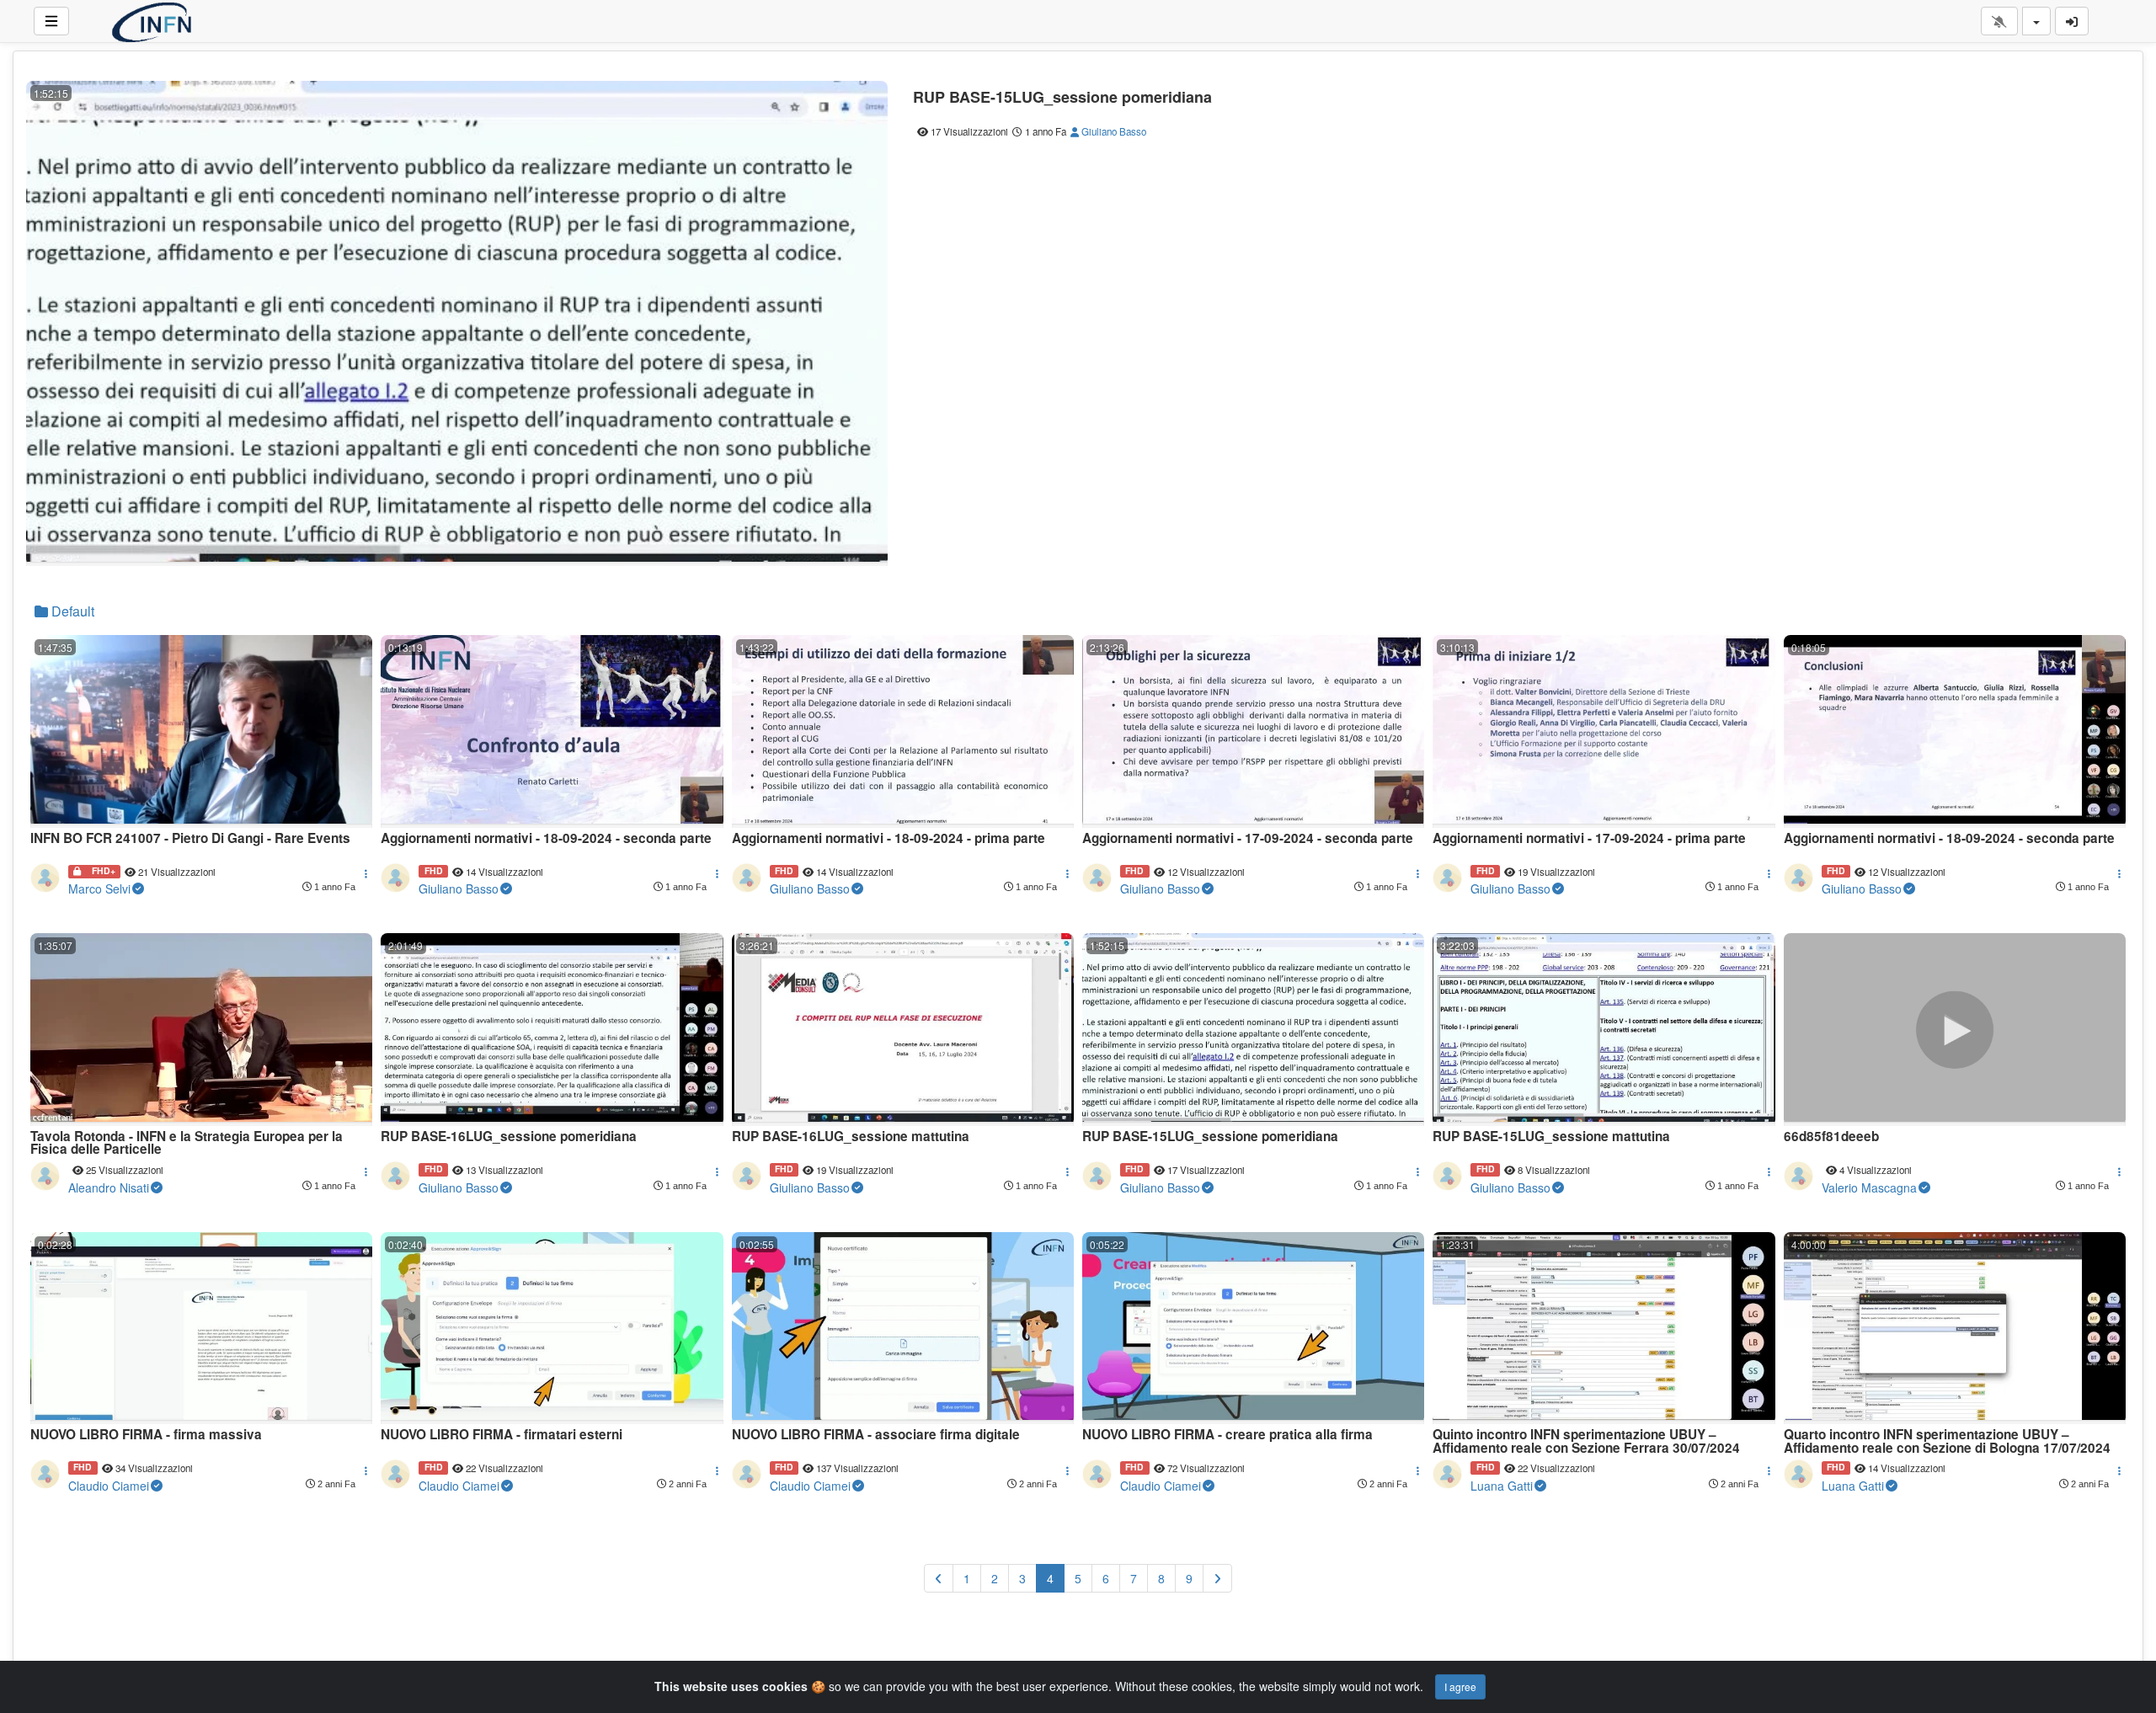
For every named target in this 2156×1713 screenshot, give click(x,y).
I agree (1460, 1686)
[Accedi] (2072, 21)
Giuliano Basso (1113, 131)
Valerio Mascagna (1869, 1187)
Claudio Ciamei (109, 1486)
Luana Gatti (1502, 1486)
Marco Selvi (99, 889)
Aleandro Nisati (109, 1187)
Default (71, 611)
